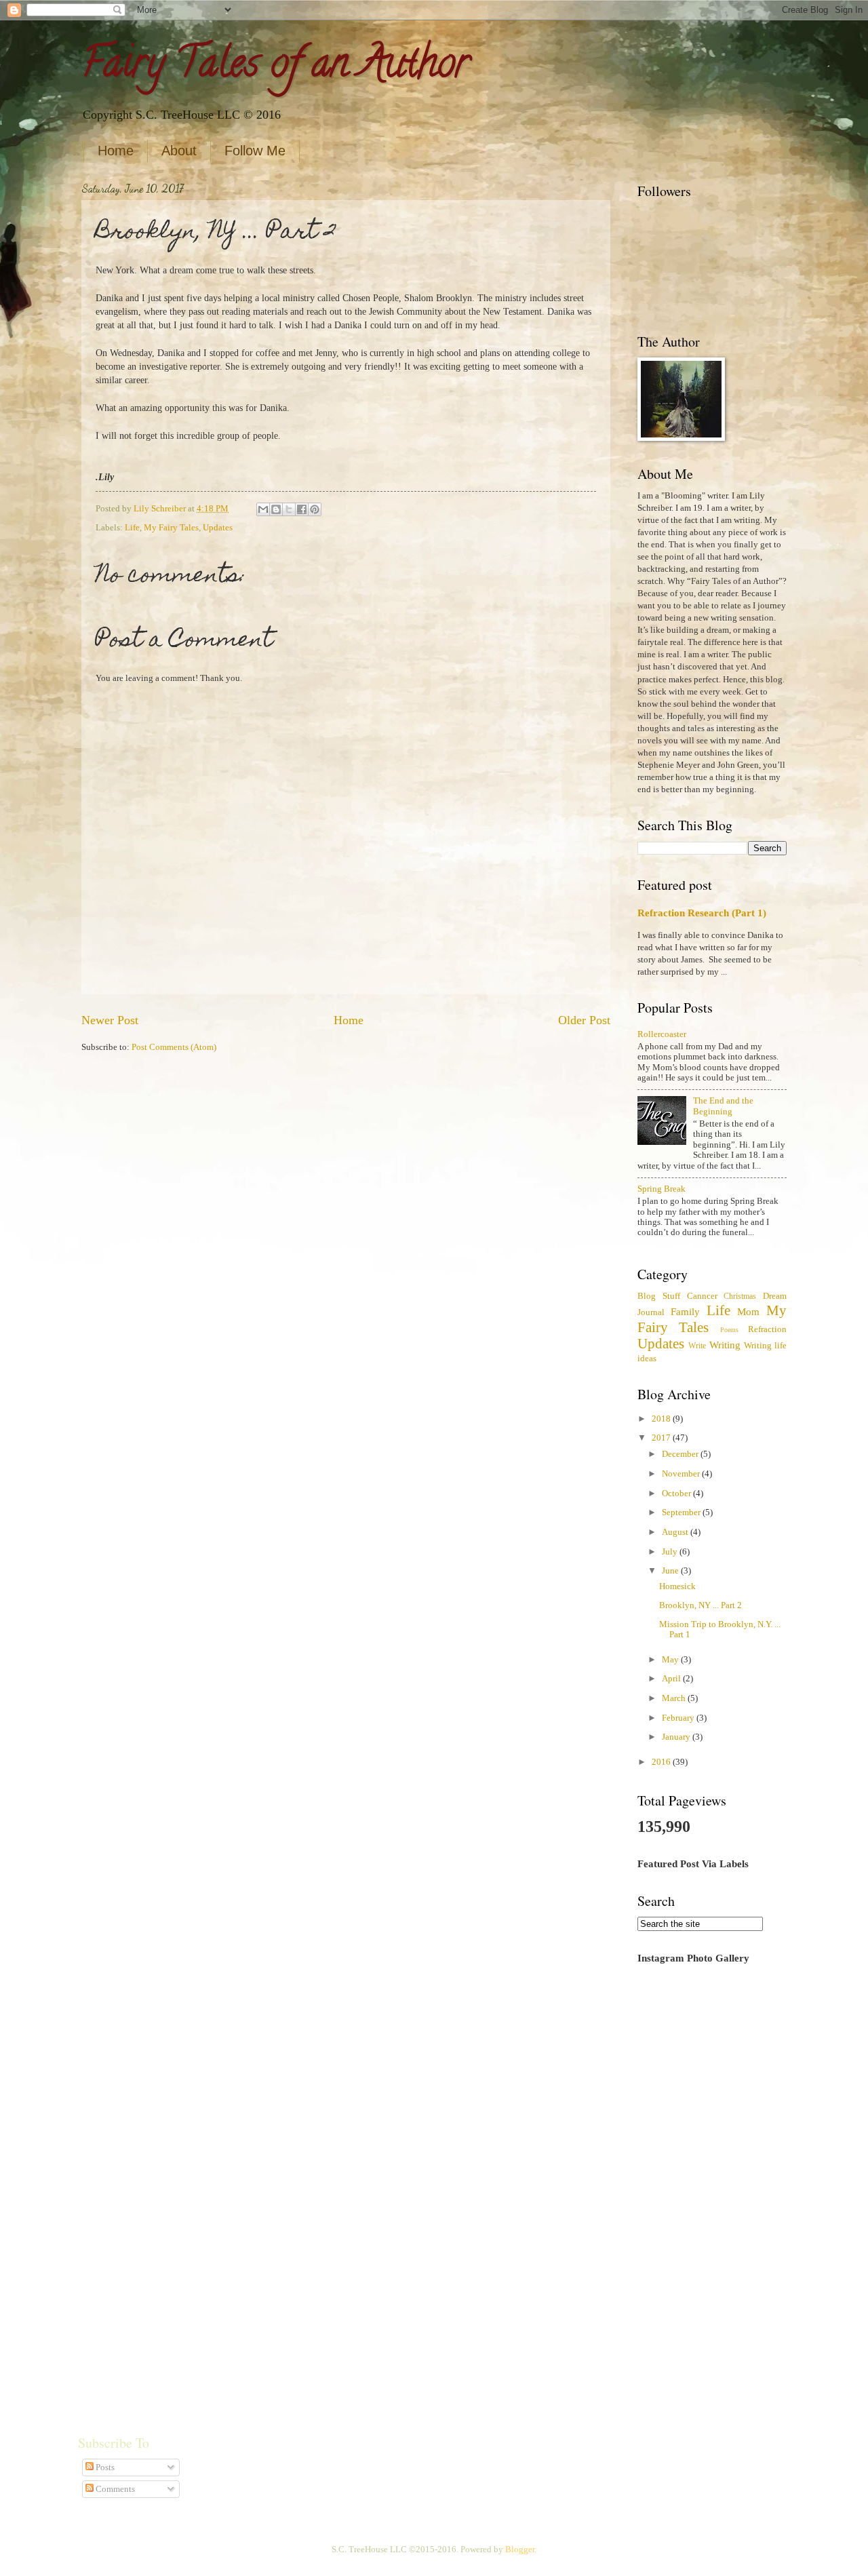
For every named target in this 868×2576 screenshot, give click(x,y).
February (679, 1718)
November (682, 1474)
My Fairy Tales (171, 528)
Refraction (767, 1329)
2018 (662, 1419)
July (671, 1552)
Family (685, 1311)
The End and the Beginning (723, 1106)
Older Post (584, 1020)
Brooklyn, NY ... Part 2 (701, 1605)
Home (116, 151)
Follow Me (255, 151)
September (682, 1513)
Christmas (740, 1296)
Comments (114, 2489)
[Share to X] (289, 509)
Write (697, 1346)
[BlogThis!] (276, 509)
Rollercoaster (662, 1034)
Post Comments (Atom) (174, 1047)
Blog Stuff (659, 1296)
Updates (218, 528)
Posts (104, 2467)
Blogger (520, 2550)
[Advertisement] (712, 2189)
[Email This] (263, 509)
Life (132, 528)
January (677, 1737)
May (671, 1660)
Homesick (677, 1586)
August (676, 1532)
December (681, 1454)
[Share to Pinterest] (315, 509)
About (179, 151)
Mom (748, 1311)
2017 (662, 1438)
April (672, 1679)
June (671, 1571)
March (675, 1698)
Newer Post (110, 1020)
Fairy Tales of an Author (275, 67)
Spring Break (662, 1189)
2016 (662, 1762)
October (677, 1494)
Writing (725, 1345)
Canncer (702, 1296)
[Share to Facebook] (302, 509)
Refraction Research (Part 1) (702, 913)
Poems (729, 1330)
